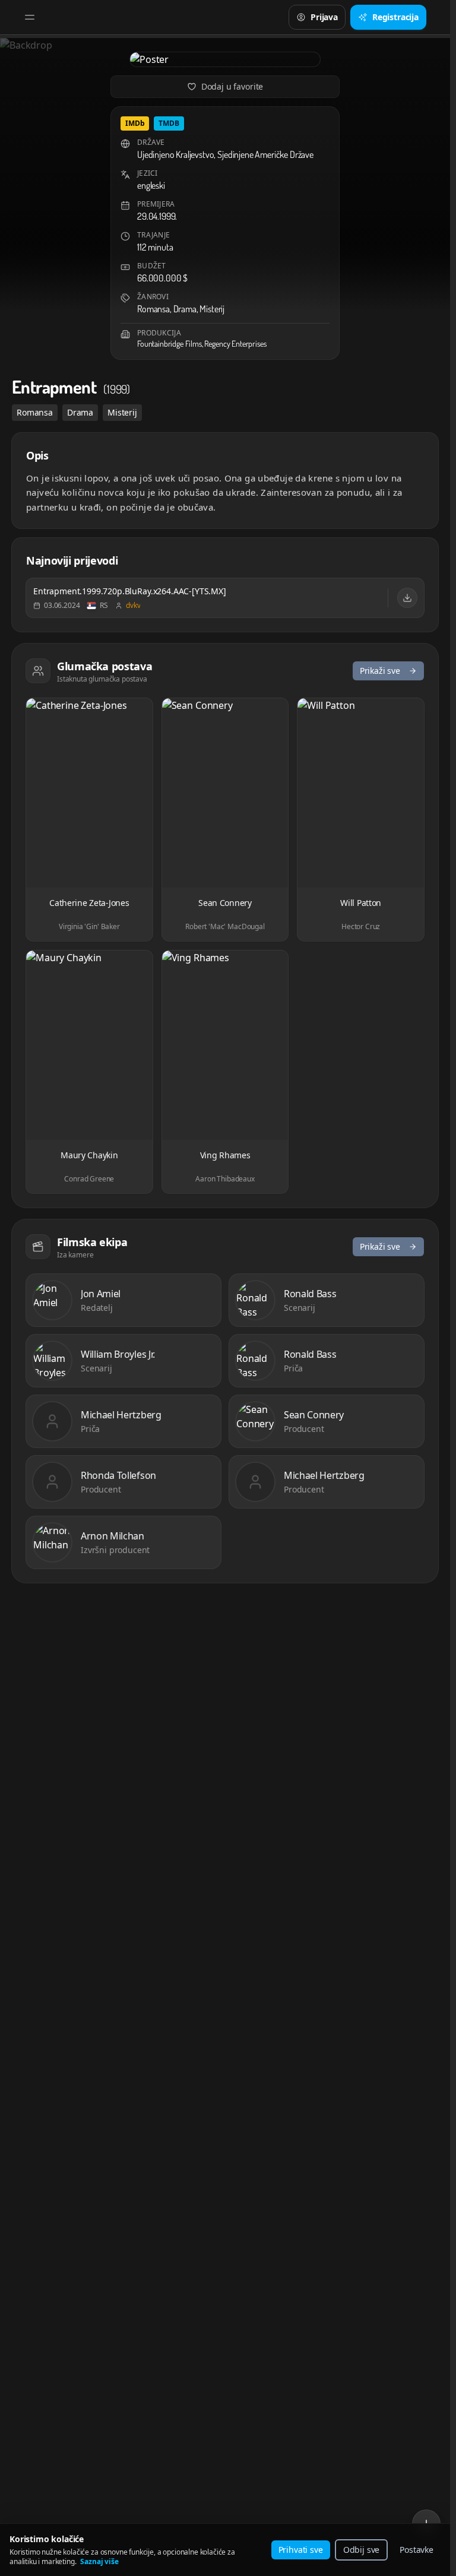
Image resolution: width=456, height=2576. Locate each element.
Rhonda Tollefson (118, 1475)
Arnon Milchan (113, 1536)
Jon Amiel (101, 1294)
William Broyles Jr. (118, 1354)
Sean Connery (225, 903)
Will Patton (361, 903)
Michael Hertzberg (121, 1415)
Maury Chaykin (89, 1155)
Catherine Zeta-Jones (89, 903)
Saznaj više (99, 2561)
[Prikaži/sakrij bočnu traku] (30, 17)
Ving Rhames (225, 1155)
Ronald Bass (310, 1294)
